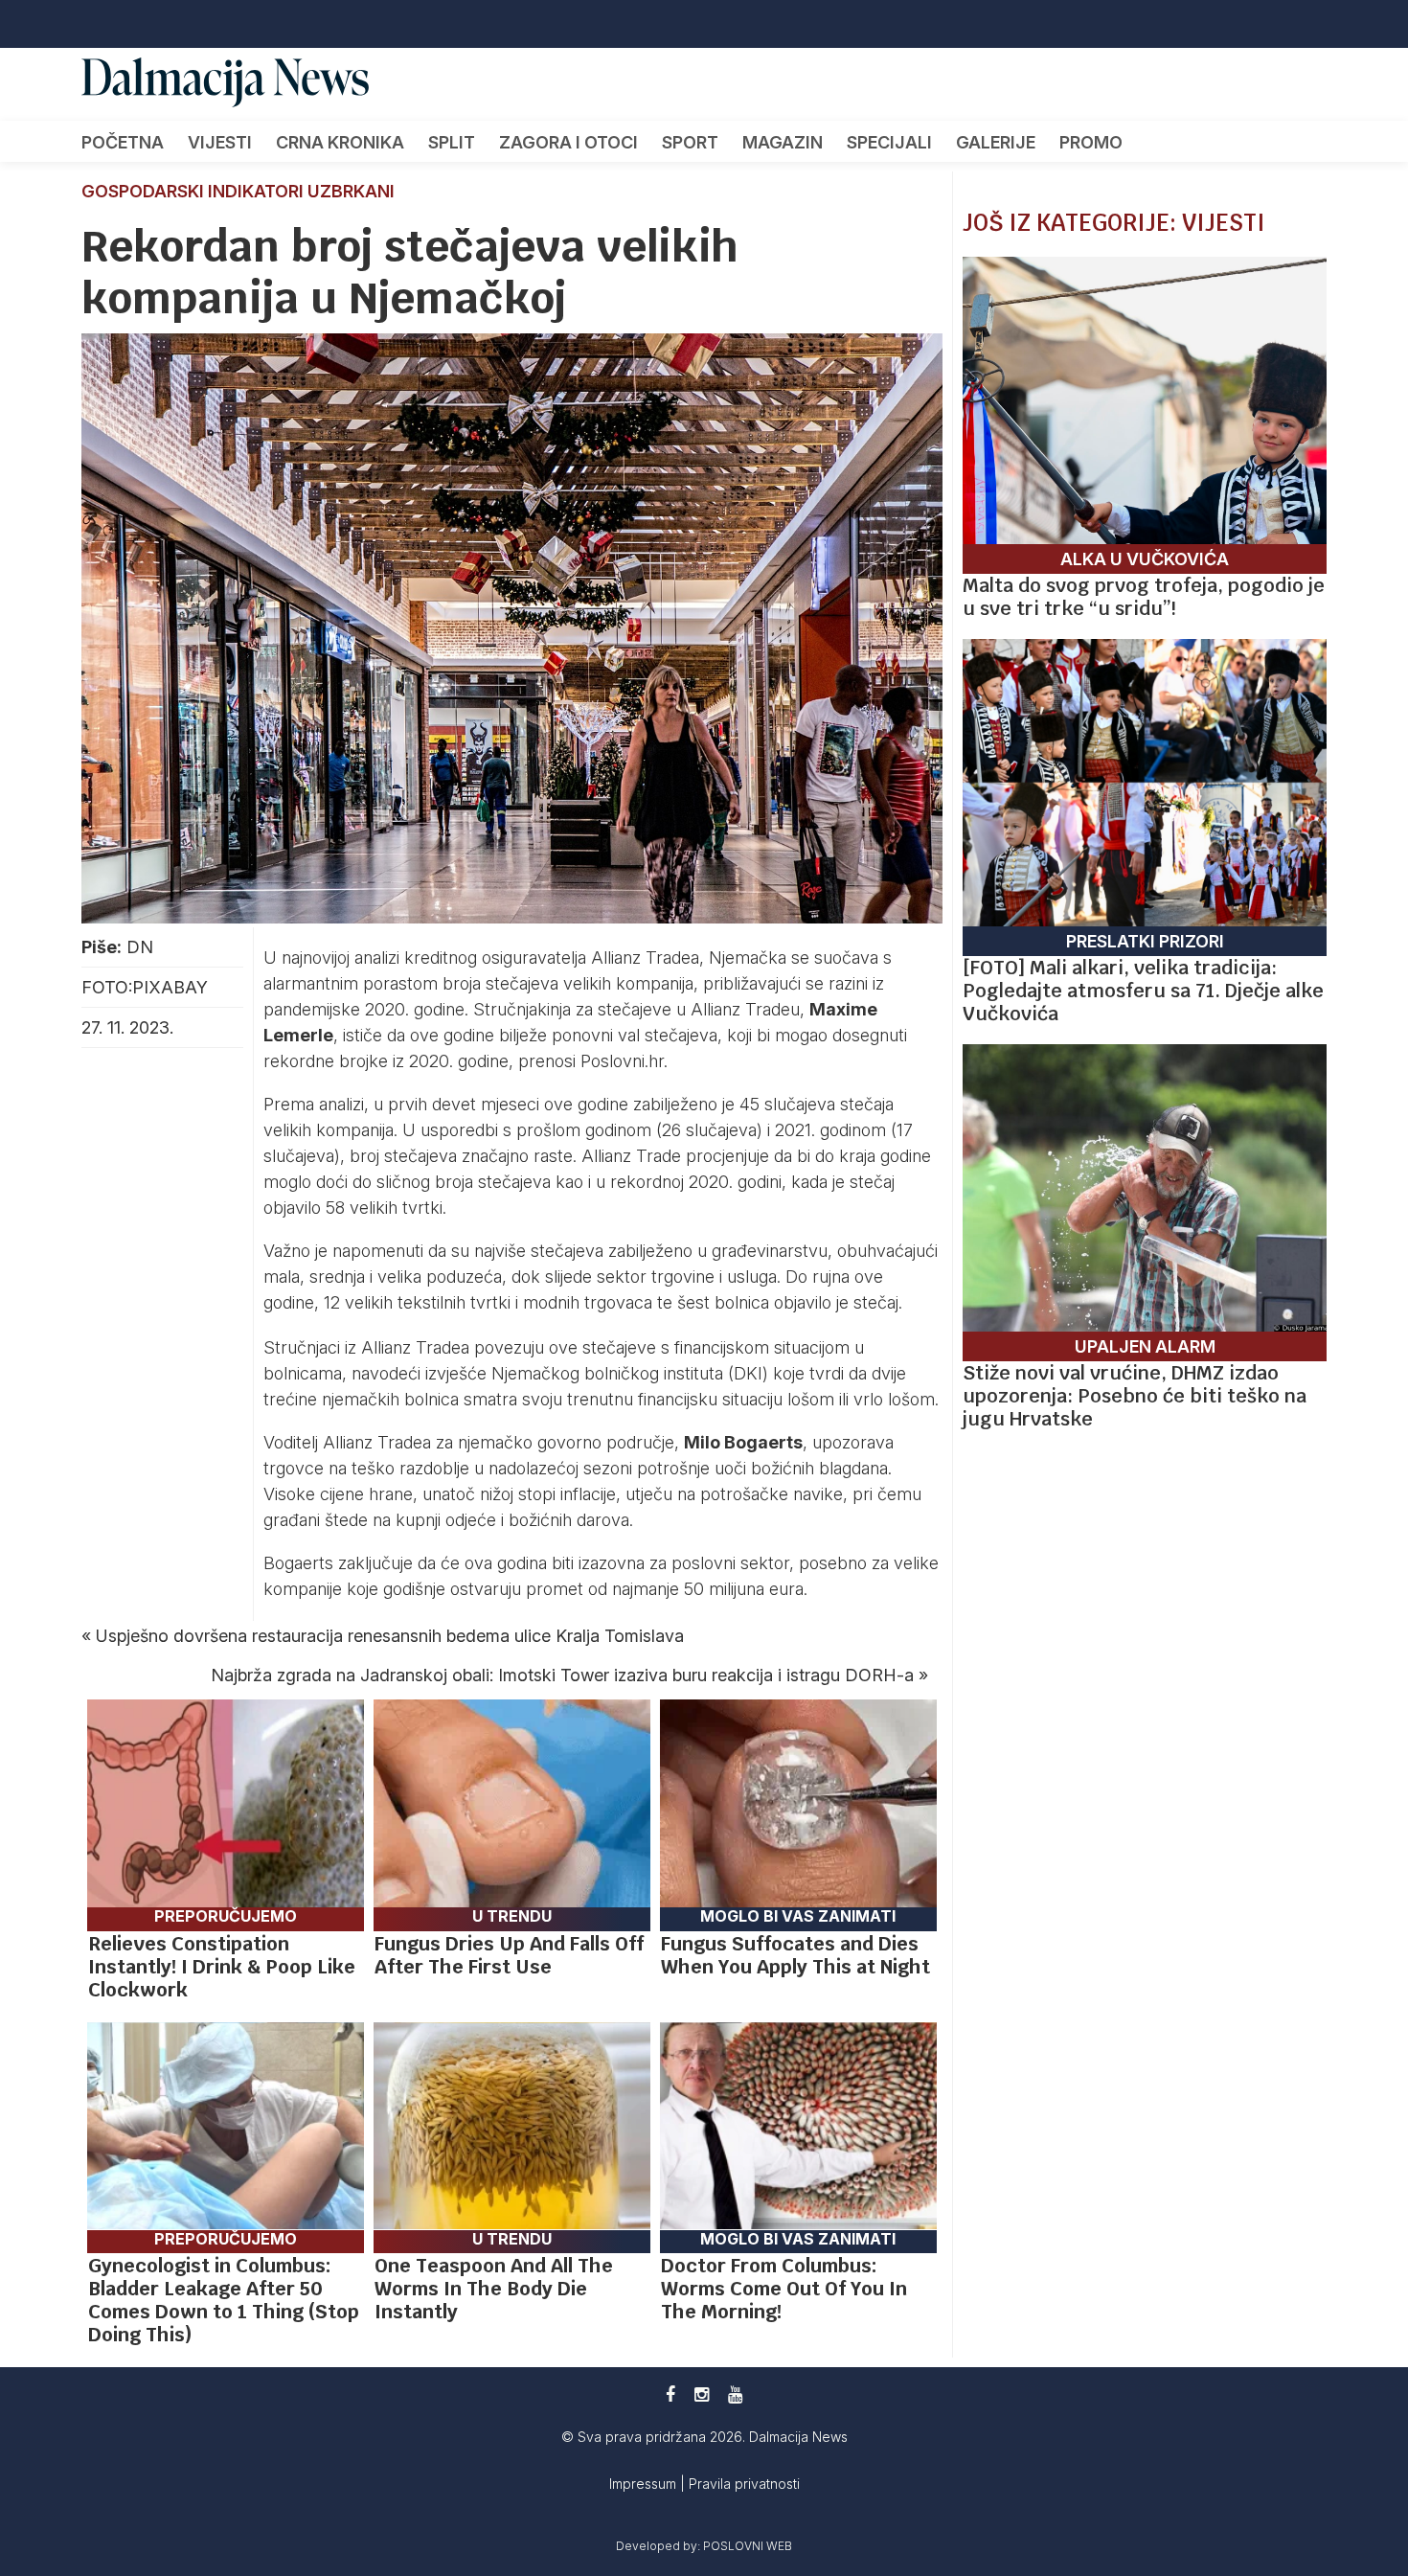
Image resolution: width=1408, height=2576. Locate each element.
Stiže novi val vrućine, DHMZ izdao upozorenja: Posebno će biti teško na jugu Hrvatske (1135, 1396)
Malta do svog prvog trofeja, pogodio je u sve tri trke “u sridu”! (1144, 597)
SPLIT (452, 142)
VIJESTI (220, 142)
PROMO (1091, 142)
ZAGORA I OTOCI (568, 142)
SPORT (690, 142)
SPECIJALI (889, 142)
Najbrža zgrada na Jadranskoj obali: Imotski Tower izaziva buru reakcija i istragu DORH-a (562, 1675)
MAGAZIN (783, 142)
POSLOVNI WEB (748, 2546)
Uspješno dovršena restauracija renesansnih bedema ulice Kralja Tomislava (390, 1636)
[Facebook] (670, 2394)
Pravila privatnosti (744, 2484)
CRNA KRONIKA (340, 142)
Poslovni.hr (622, 1061)
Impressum (645, 2484)
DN (140, 947)
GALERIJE (996, 142)
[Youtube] (735, 2394)
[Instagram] (702, 2394)
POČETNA (123, 142)
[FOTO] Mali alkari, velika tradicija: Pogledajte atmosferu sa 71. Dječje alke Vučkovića (1143, 991)
